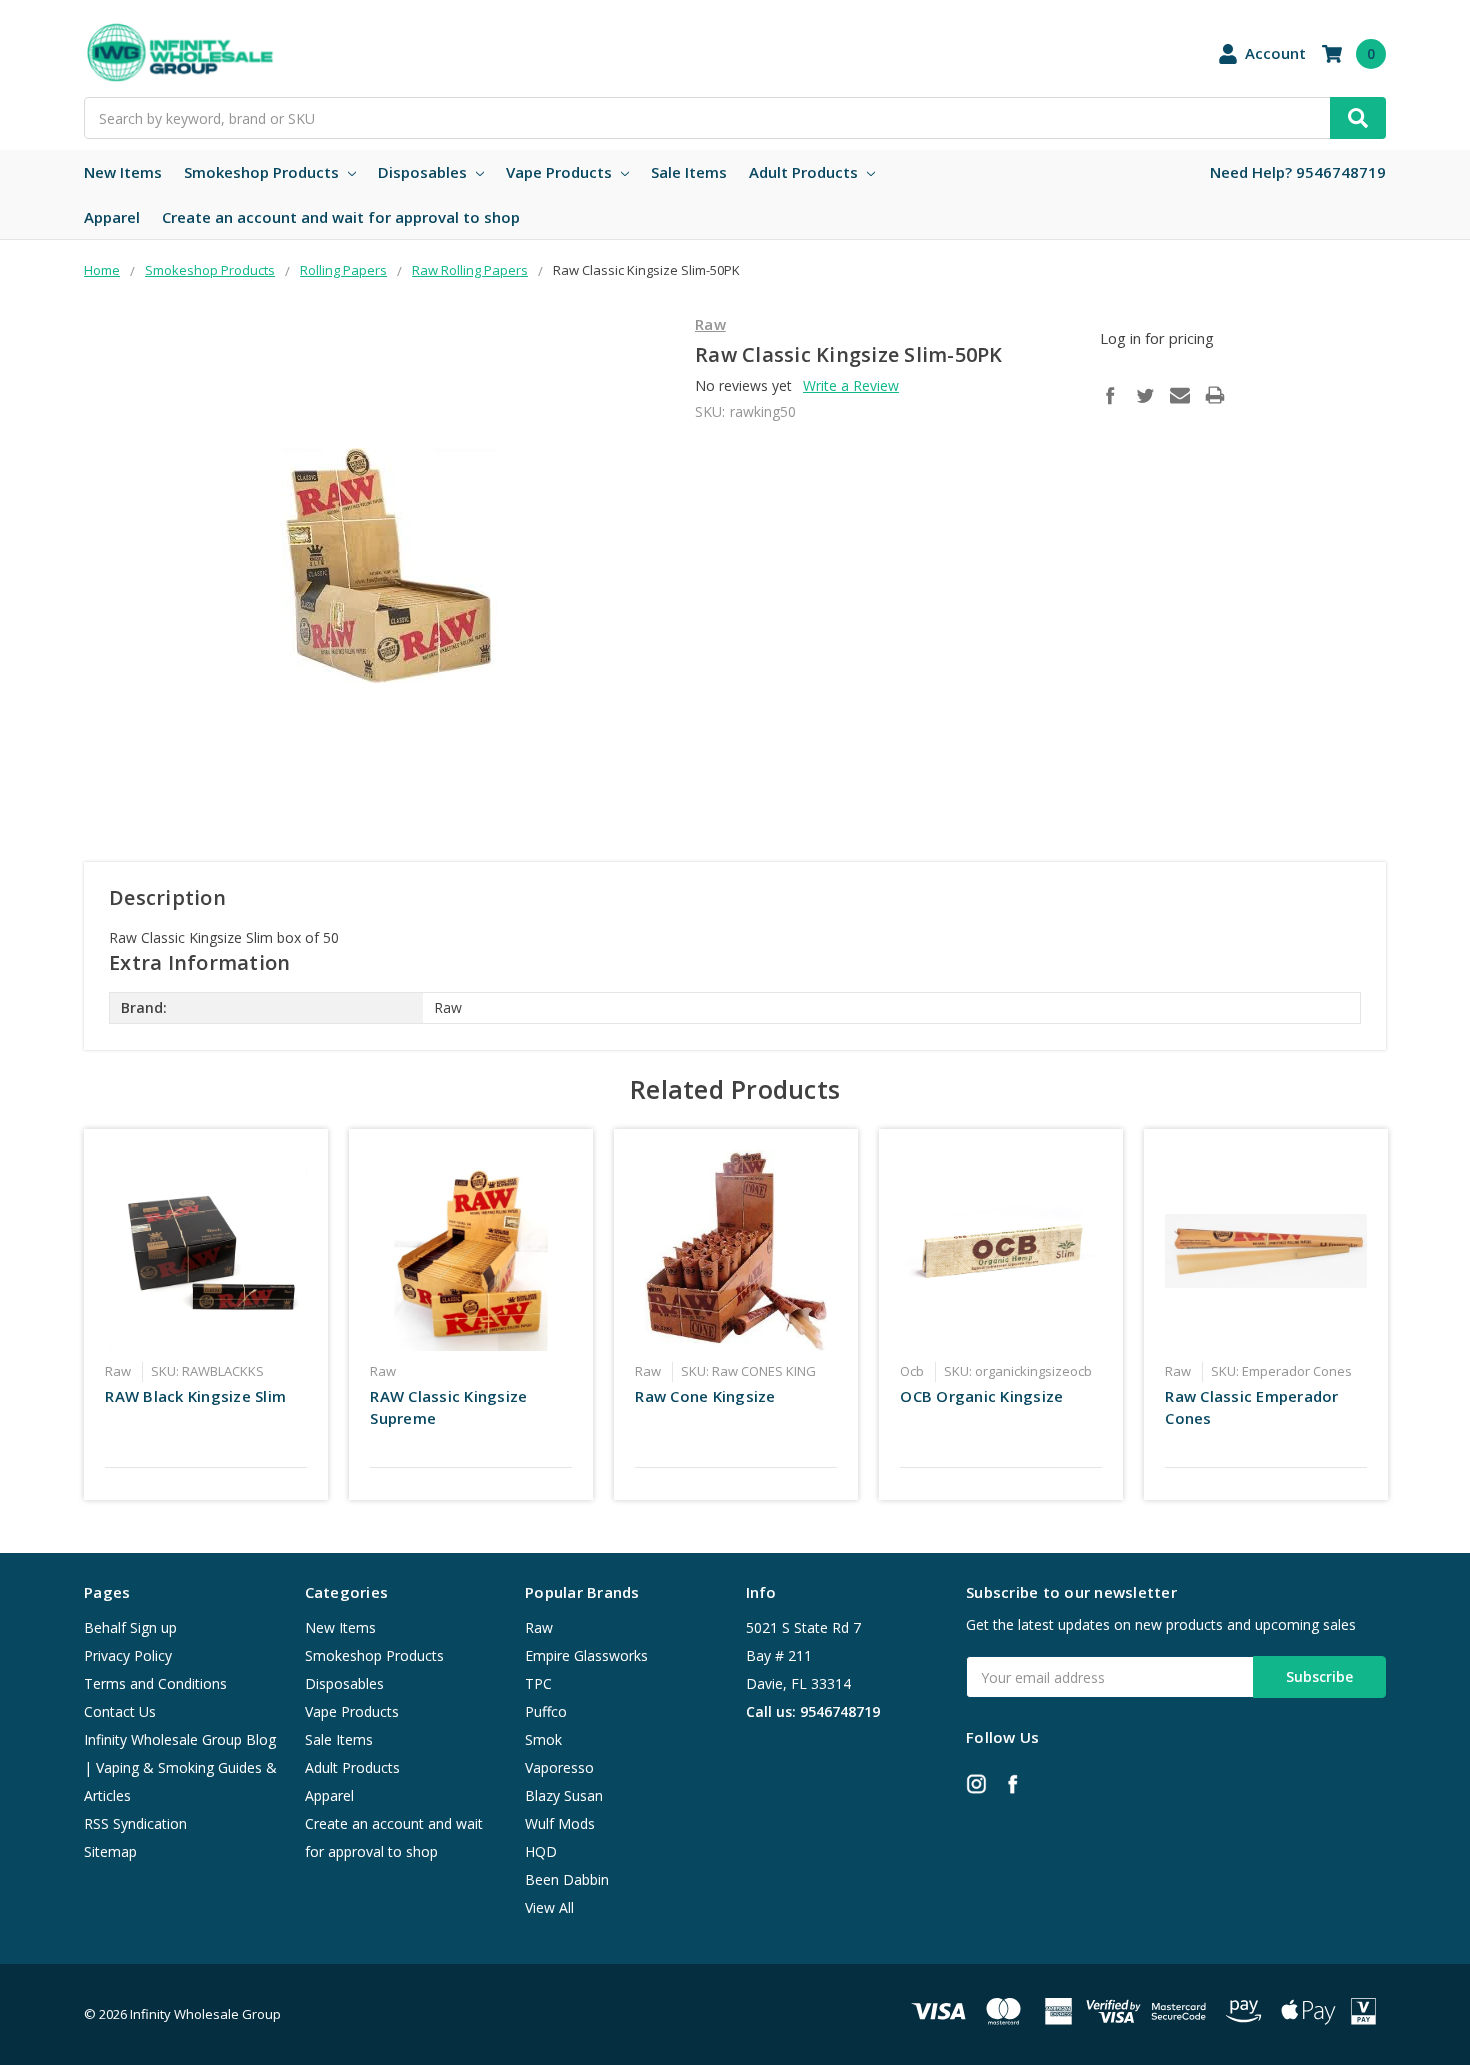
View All (549, 1907)
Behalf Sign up (130, 1627)
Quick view (206, 1250)
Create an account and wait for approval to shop (341, 217)
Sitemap (110, 1851)
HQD (541, 1851)
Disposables (424, 172)
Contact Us (120, 1711)
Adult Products (805, 172)
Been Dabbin (567, 1879)
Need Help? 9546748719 (1298, 172)
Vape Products (561, 172)
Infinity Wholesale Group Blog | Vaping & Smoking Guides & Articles (180, 1767)
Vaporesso (559, 1767)
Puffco (546, 1711)
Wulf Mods (560, 1823)
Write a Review (851, 385)
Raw (539, 1627)
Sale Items (689, 172)
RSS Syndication (135, 1823)
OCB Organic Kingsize (981, 1396)
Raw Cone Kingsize (705, 1396)
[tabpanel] (206, 1314)
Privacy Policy (128, 1655)
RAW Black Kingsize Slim (195, 1396)
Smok (543, 1739)
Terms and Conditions (155, 1683)
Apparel (112, 217)
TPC (538, 1683)
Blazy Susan (564, 1795)
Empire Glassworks (586, 1655)
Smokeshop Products (263, 172)
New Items (123, 172)
